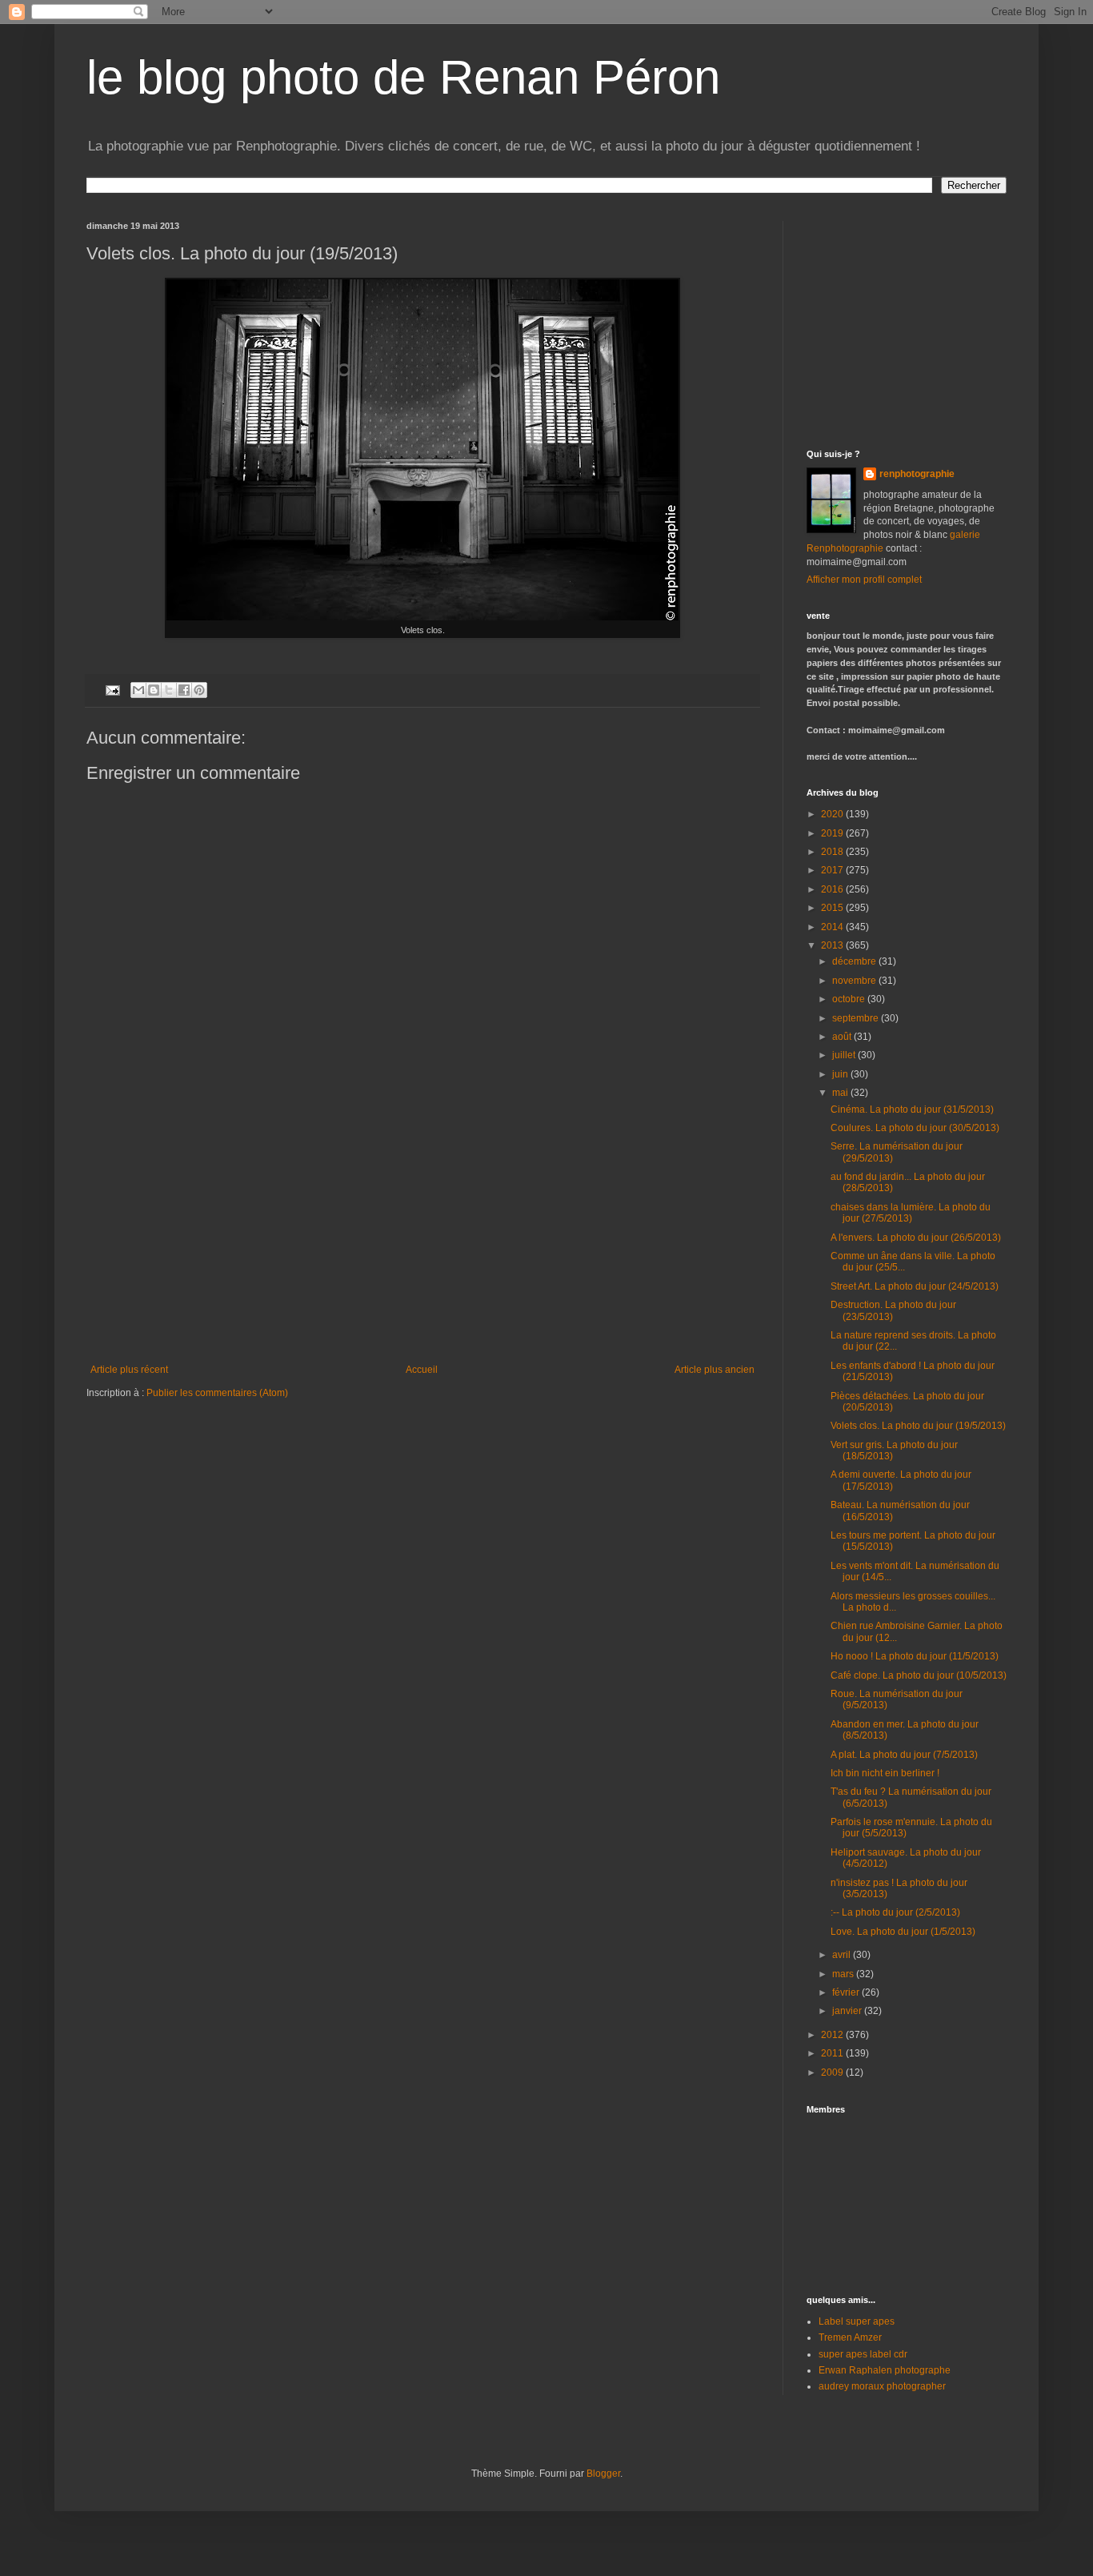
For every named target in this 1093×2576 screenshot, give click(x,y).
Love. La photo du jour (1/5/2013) (903, 1932)
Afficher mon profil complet (864, 580)
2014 (833, 927)
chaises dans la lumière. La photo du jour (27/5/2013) (911, 1213)
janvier (848, 2011)
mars (844, 1974)
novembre (855, 981)
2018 (833, 852)
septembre (857, 1018)
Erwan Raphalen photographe (885, 2370)
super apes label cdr (863, 2354)
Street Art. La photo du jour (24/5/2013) (915, 1286)
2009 (833, 2072)
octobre (850, 999)
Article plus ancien (715, 1370)
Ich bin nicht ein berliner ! (885, 1773)
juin (841, 1074)
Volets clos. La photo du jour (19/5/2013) (918, 1426)
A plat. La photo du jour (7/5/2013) (904, 1755)
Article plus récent (129, 1370)
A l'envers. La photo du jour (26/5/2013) (916, 1238)
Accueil (422, 1370)
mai (841, 1093)
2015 (833, 908)
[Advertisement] (422, 1244)
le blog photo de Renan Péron (403, 77)
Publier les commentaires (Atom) (217, 1393)
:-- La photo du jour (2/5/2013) (895, 1912)
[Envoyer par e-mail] (138, 690)
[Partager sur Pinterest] (199, 690)
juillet (845, 1055)
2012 (833, 2035)
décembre (855, 961)
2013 (833, 945)
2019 (833, 833)
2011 (833, 2053)
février (847, 1992)
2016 (833, 889)
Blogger (603, 2474)
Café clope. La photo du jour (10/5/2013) (919, 1675)
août (843, 1037)
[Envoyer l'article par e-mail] (112, 689)
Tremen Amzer (850, 2337)
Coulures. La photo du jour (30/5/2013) (915, 1128)
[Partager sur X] (169, 690)
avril (843, 1955)
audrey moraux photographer (882, 2386)
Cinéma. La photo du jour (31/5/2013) (912, 1109)
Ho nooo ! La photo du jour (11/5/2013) (915, 1656)
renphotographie (917, 474)
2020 (833, 814)
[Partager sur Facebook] (184, 690)
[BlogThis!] (154, 690)
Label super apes (857, 2321)
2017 (833, 870)
